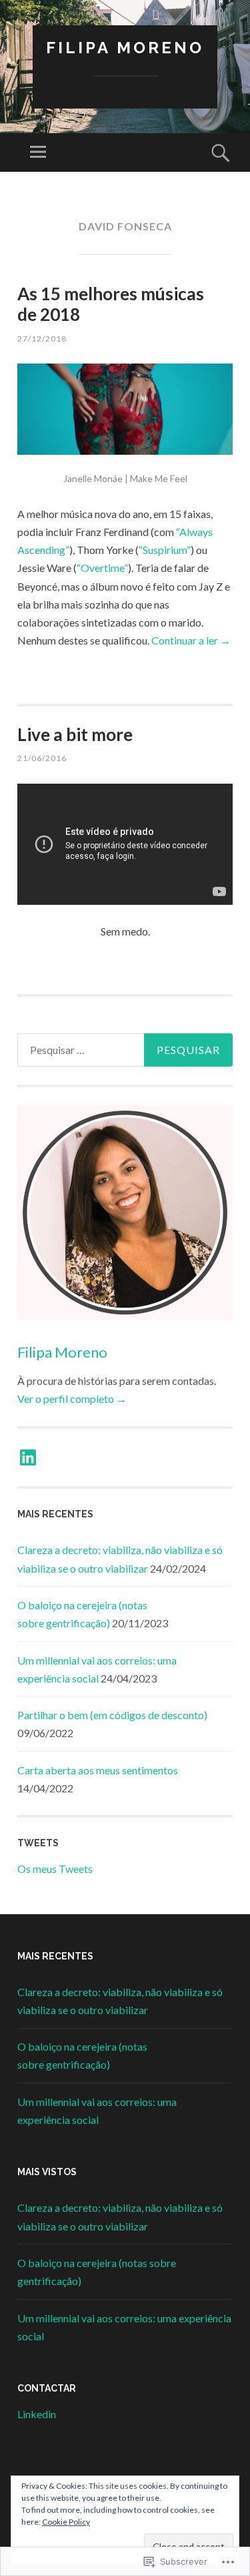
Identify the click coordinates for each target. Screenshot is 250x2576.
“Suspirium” (165, 550)
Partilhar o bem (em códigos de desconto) (112, 1715)
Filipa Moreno (125, 48)
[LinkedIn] (28, 1457)
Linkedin (37, 2414)
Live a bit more (75, 734)
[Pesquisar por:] (125, 1050)
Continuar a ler (191, 640)
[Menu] (38, 152)
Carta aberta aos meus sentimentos (98, 1770)
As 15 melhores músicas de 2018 (111, 304)
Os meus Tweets (55, 1869)
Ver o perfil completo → (72, 1399)
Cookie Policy (66, 2522)
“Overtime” (102, 568)
